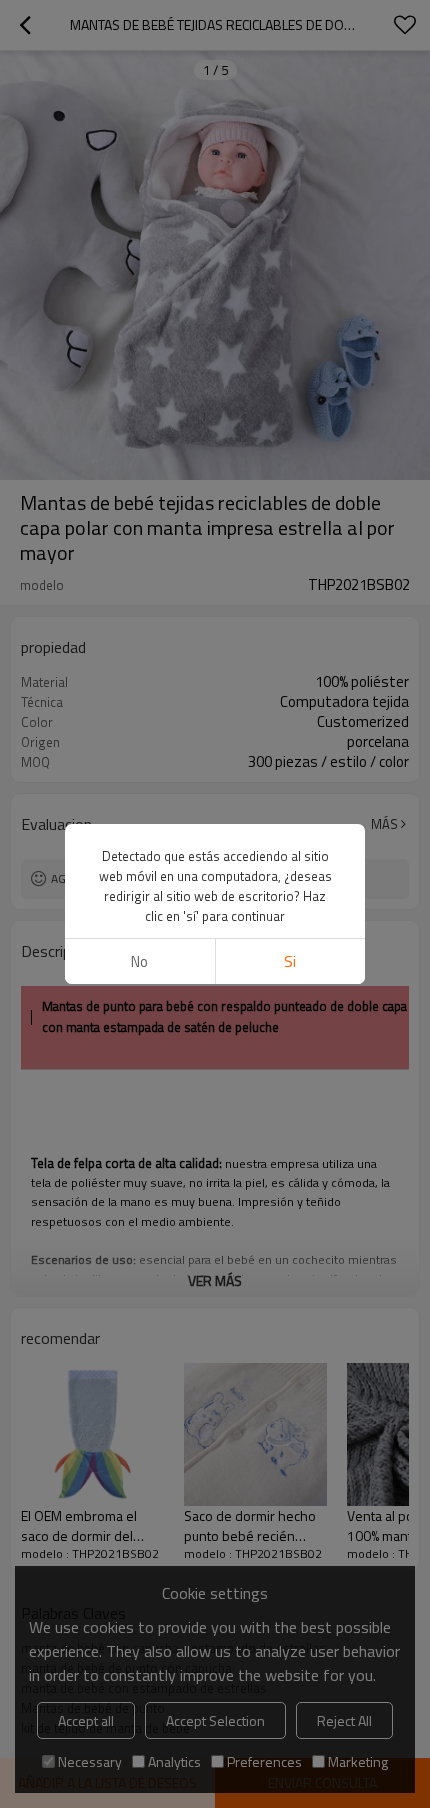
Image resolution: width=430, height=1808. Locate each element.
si (290, 961)
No (139, 961)
